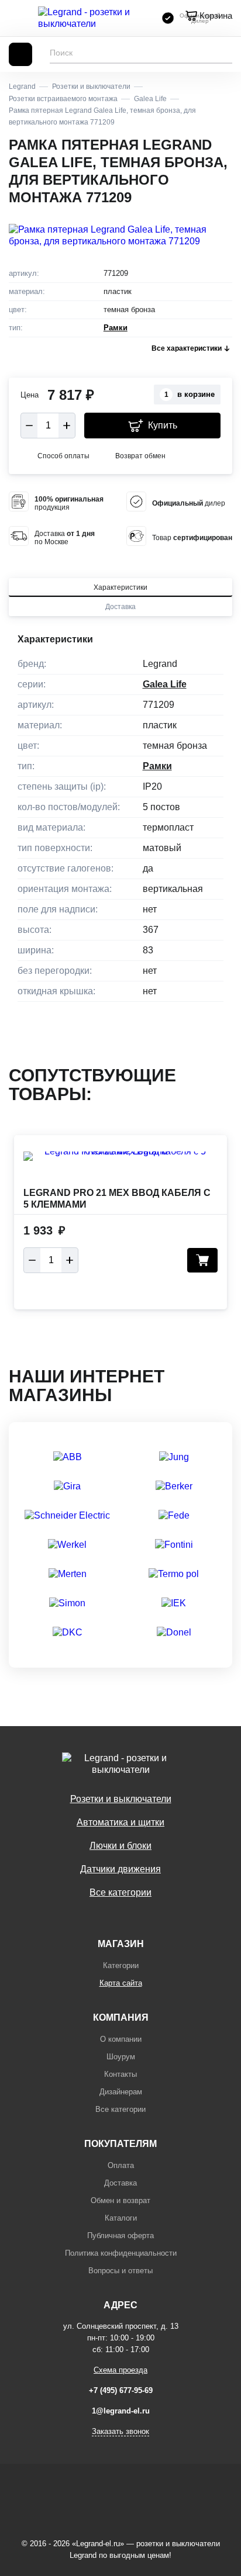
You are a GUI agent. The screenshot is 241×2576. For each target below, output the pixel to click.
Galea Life (165, 684)
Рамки (116, 328)
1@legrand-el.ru (121, 2411)
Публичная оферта (120, 2236)
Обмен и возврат (120, 2200)
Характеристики (120, 587)
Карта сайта (121, 1983)
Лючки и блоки (120, 1846)
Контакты (120, 2074)
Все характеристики (187, 348)
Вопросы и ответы (120, 2271)
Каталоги (121, 2218)
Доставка (120, 607)
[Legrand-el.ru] (94, 18)
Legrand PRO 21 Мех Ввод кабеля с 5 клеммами (117, 1199)
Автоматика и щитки (120, 1822)
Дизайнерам (121, 2092)
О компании (121, 2039)
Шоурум (121, 2057)
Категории (121, 1965)
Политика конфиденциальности (121, 2253)
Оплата (121, 2165)
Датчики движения (120, 1869)
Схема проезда (120, 2370)
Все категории (120, 1892)
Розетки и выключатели (121, 1799)
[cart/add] (202, 1260)
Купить (163, 425)
